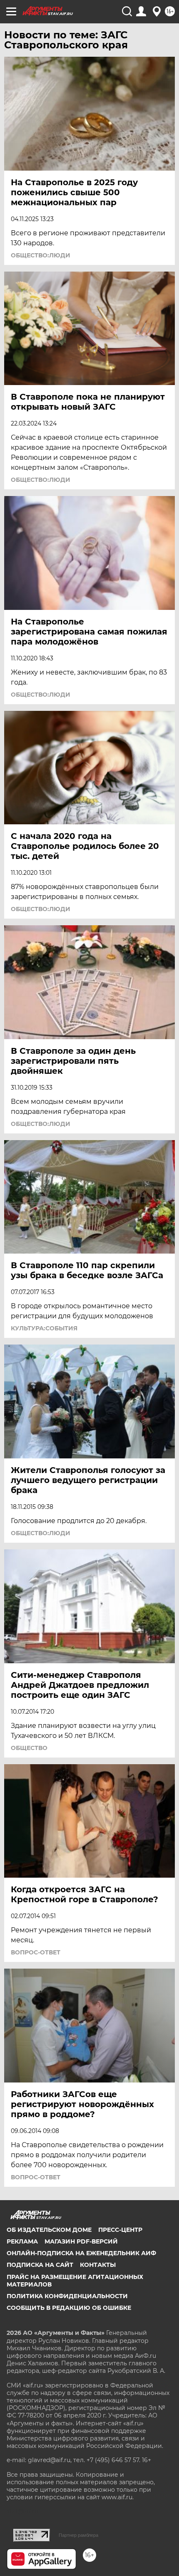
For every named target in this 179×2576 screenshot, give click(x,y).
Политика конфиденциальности (67, 2296)
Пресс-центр (120, 2230)
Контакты (98, 2265)
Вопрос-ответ (36, 1952)
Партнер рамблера (78, 2535)
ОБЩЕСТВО (29, 1748)
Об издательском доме (49, 2230)
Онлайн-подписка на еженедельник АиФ (81, 2253)
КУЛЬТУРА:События (44, 1328)
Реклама (22, 2241)
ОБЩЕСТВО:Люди (41, 255)
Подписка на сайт (40, 2265)
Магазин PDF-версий (81, 2241)
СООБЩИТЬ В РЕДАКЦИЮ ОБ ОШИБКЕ (69, 2308)
